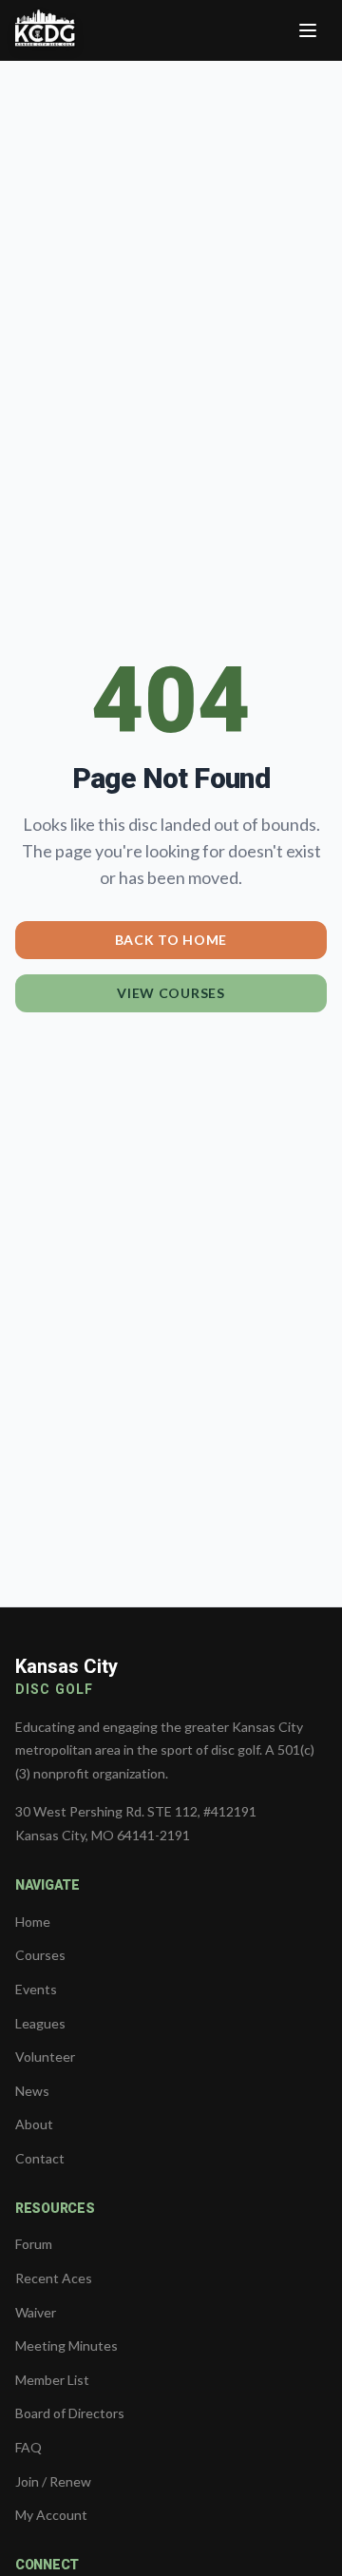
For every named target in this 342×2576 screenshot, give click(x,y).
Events (36, 1989)
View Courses (171, 993)
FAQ (28, 2447)
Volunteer (45, 2057)
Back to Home (171, 940)
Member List (52, 2380)
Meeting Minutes (66, 2345)
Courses (40, 1955)
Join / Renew (53, 2481)
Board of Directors (70, 2413)
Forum (34, 2244)
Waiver (36, 2312)
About (34, 2124)
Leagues (40, 2023)
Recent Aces (54, 2278)
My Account (51, 2515)
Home (33, 1922)
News (32, 2091)
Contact (40, 2158)
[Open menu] (308, 30)
